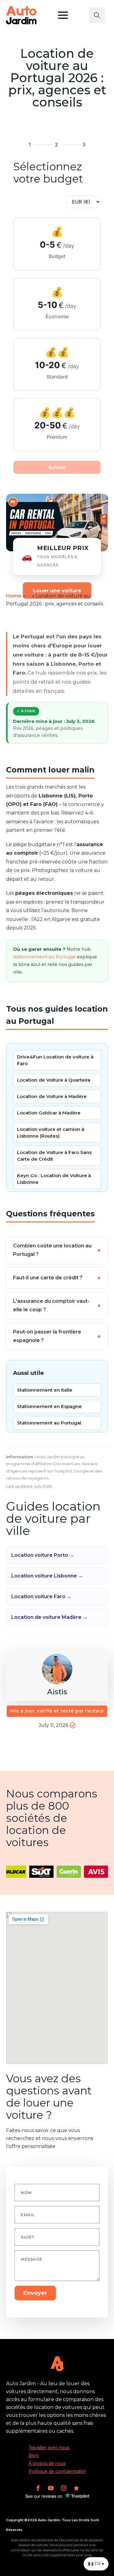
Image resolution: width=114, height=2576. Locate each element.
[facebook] (38, 2488)
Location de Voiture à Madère (52, 1096)
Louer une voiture (57, 591)
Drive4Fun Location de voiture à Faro (55, 1060)
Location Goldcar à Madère (49, 1113)
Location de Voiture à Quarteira (54, 1080)
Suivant (57, 467)
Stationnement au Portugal (49, 1423)
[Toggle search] (97, 15)
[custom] (76, 2488)
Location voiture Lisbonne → (47, 1576)
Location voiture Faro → (41, 1596)
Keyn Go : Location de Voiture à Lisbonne (54, 1179)
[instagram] (64, 2488)
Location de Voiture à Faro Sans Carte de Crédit (54, 1156)
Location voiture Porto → (43, 1555)
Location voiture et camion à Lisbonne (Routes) (51, 1133)
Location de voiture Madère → (49, 1617)
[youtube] (51, 2488)
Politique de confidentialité (57, 2471)
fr (29, 596)
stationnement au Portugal (44, 957)
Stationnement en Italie (45, 1390)
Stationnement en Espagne (49, 1406)
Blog (34, 2456)
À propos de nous (47, 2463)
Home (14, 596)
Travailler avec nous (49, 2448)
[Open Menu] (63, 15)
